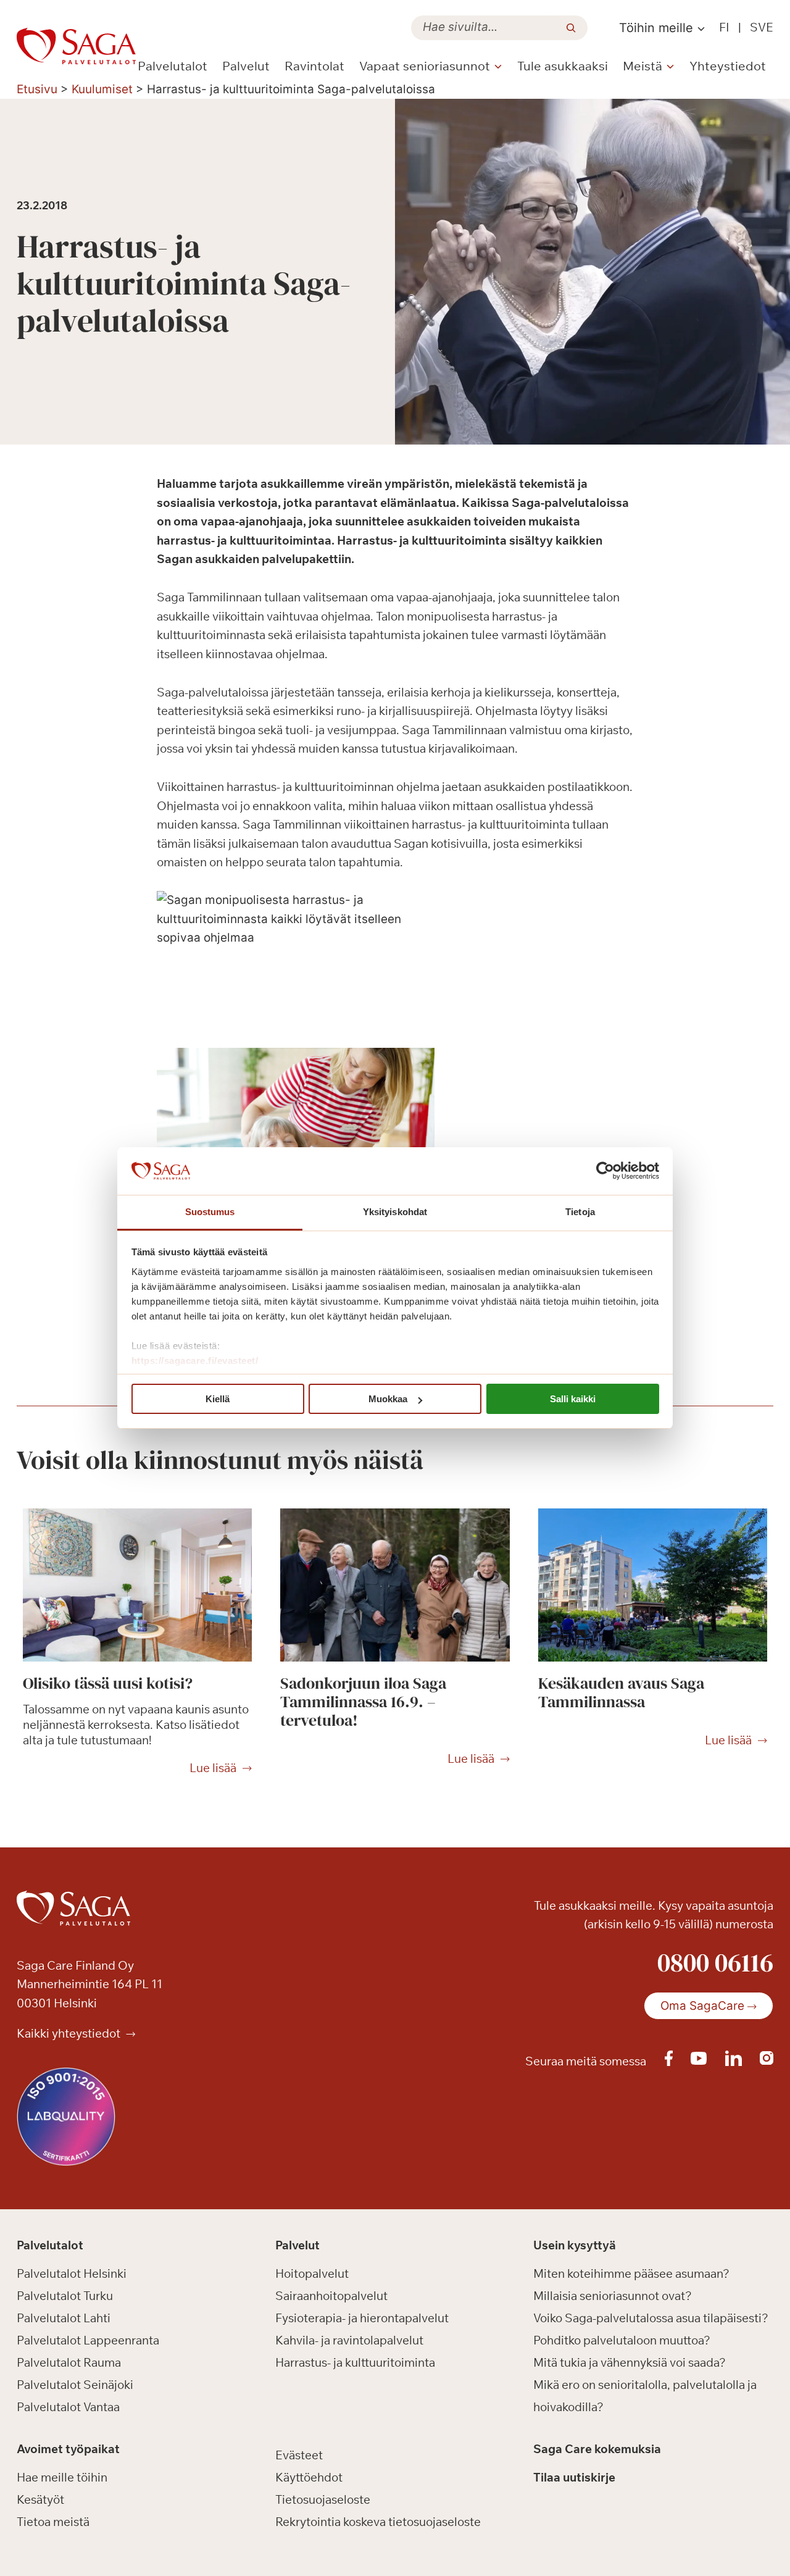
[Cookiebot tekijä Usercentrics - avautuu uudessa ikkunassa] (605, 1171)
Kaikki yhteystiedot (70, 2033)
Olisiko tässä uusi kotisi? (108, 1683)
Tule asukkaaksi (563, 66)
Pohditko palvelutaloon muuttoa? (622, 2340)
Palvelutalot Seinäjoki (75, 2385)
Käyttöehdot (309, 2477)
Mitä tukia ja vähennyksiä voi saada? (630, 2362)
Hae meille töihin (62, 2477)
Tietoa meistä (53, 2522)
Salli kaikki (573, 1399)
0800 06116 (715, 1962)
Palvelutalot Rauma (69, 2362)
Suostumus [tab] (210, 1212)
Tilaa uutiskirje (574, 2477)
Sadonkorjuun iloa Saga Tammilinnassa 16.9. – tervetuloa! (363, 1702)
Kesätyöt (40, 2499)
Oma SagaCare (702, 2006)
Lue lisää (213, 1768)
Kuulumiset (102, 89)
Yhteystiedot (728, 66)
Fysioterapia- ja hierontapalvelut (362, 2318)
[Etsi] (571, 28)
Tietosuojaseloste (323, 2499)
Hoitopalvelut (312, 2273)
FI (724, 27)
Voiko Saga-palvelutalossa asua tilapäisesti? (651, 2318)
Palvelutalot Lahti (64, 2318)
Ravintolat (314, 66)
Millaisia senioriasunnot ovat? (613, 2296)
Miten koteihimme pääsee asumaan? (631, 2273)
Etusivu (37, 89)
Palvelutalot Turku (65, 2296)
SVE (762, 27)
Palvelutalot (173, 66)
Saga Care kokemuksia (597, 2449)
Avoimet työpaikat (68, 2449)
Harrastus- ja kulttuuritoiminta (355, 2362)
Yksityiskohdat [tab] (395, 1212)
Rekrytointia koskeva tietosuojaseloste (378, 2522)
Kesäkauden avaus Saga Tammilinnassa (621, 1692)
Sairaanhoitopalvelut (331, 2296)
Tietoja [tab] (580, 1212)
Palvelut (246, 66)
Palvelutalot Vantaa (68, 2407)
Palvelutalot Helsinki (72, 2273)
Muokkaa (388, 1399)
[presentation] (137, 1585)
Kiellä (218, 1399)
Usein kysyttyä (575, 2246)
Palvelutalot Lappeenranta (88, 2340)
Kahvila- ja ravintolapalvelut (349, 2340)
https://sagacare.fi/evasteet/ (195, 1361)
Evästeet (299, 2455)
